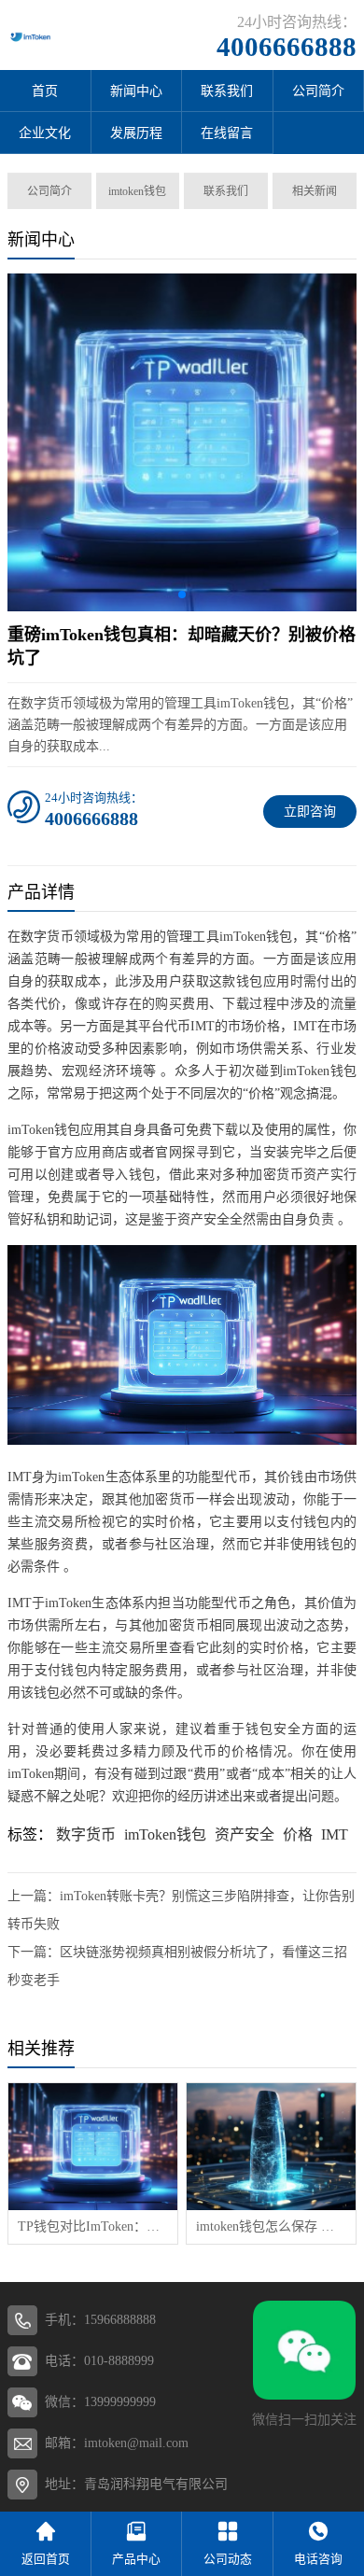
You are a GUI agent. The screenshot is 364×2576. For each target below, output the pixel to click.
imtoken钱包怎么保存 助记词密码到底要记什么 (271, 2226)
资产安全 (245, 1834)
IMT (335, 1834)
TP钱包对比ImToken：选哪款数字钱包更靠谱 (93, 2226)
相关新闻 (315, 191)
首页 (45, 91)
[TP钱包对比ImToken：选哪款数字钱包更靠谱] (93, 2147)
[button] (182, 595)
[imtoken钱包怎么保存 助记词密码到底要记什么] (271, 2147)
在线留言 (227, 133)
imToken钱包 (165, 1834)
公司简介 (49, 191)
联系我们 (227, 91)
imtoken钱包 (137, 191)
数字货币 (86, 1834)
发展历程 (136, 133)
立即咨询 (310, 812)
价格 (298, 1834)
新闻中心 (136, 91)
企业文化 (45, 133)
